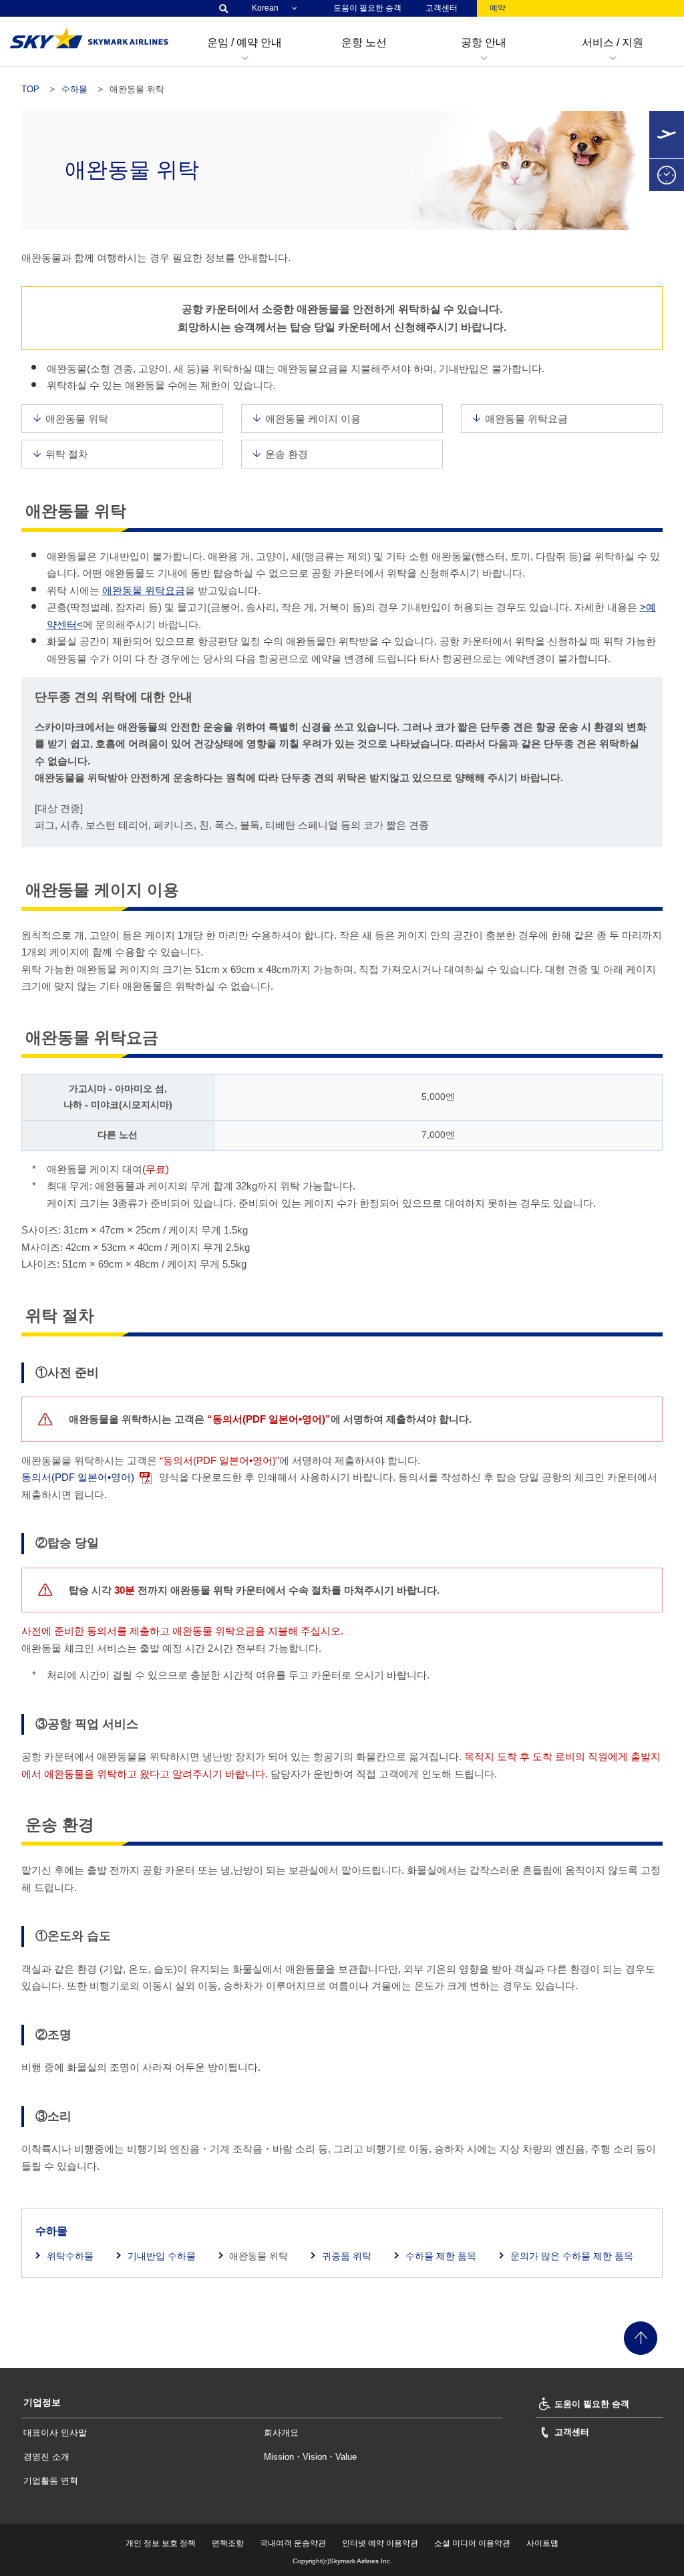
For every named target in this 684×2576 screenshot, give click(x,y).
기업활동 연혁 (51, 2481)
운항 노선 (364, 42)
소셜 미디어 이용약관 (472, 2543)
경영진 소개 (46, 2457)
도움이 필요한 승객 (367, 8)
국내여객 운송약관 (293, 2543)
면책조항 (228, 2543)
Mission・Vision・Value (310, 2457)
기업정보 (42, 2402)
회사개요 (281, 2433)
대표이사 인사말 (55, 2433)
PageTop (641, 2338)
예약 (498, 8)
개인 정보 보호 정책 (161, 2543)
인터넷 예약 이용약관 (380, 2543)
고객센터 (442, 8)
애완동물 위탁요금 (144, 590)
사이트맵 (542, 2543)
